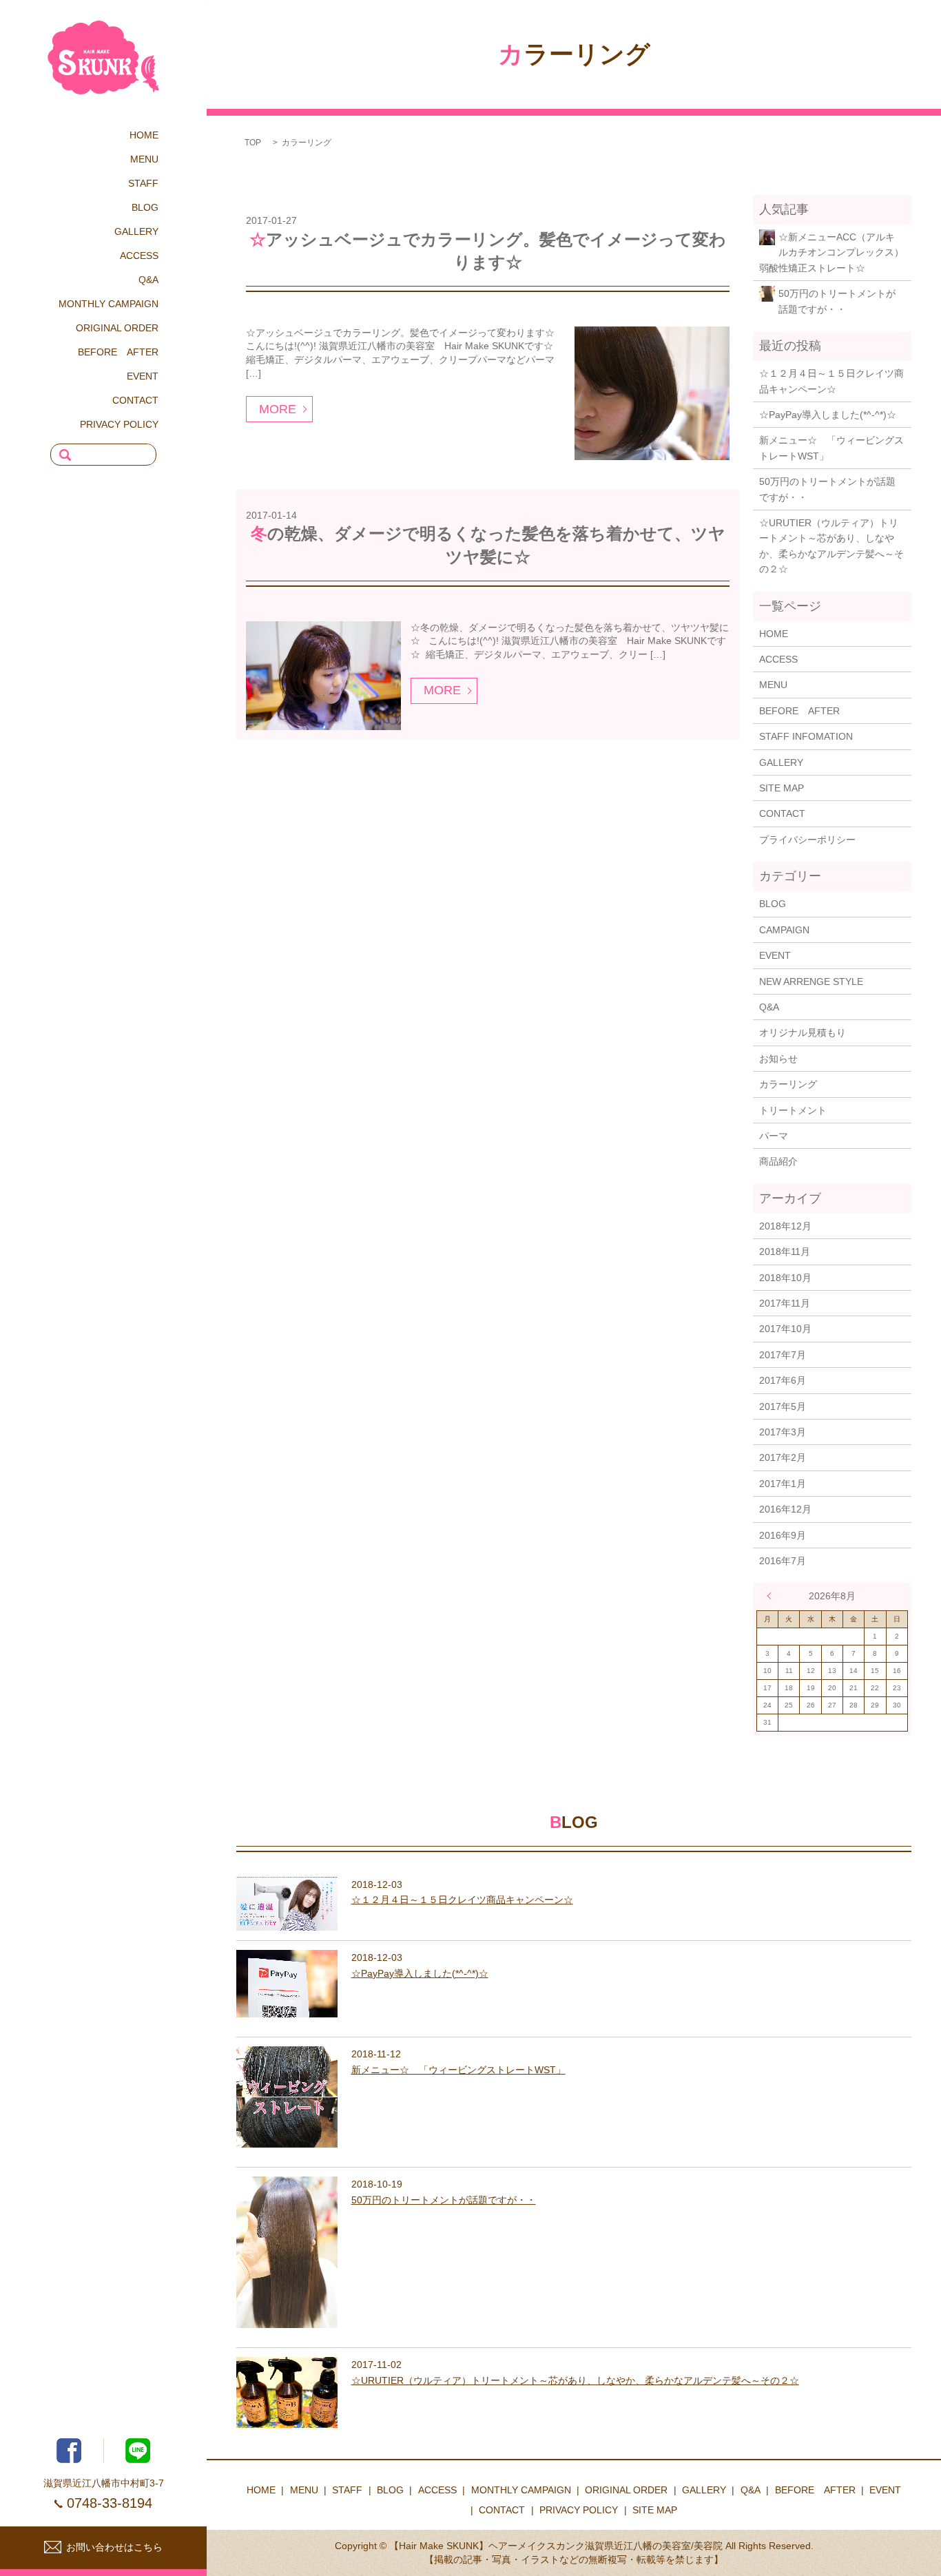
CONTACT (135, 400)
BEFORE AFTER (118, 352)
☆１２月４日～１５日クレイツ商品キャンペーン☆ (831, 381)
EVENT (143, 376)
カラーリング (788, 1084)
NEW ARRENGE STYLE (811, 981)
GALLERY (136, 231)
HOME (144, 135)
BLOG (145, 207)
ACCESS (139, 256)
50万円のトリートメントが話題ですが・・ (837, 301)
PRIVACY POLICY (119, 424)
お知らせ (778, 1059)
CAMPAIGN (784, 930)
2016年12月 (785, 1509)
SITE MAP (782, 788)
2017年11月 (785, 1303)
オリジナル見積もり (803, 1032)
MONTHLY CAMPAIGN (108, 304)
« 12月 (773, 1596)
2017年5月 (783, 1406)
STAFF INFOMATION (806, 736)
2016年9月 (783, 1535)
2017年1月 (783, 1484)
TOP (253, 143)
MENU (144, 159)
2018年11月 (785, 1251)
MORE (278, 409)
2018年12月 (785, 1226)
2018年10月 (785, 1278)
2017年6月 (783, 1380)
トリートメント (793, 1110)
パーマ (774, 1136)
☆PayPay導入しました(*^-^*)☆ (828, 415)
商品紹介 (778, 1161)
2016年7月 (783, 1561)
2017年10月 (785, 1329)
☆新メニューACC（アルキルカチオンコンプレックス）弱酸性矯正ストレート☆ (831, 252)
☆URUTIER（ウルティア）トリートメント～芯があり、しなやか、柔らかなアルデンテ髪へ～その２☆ (831, 546)
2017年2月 (783, 1457)
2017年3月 (783, 1432)
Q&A (148, 280)
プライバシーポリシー (807, 840)
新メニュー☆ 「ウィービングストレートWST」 (831, 448)
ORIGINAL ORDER (117, 328)
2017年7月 (783, 1355)
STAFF (143, 183)
